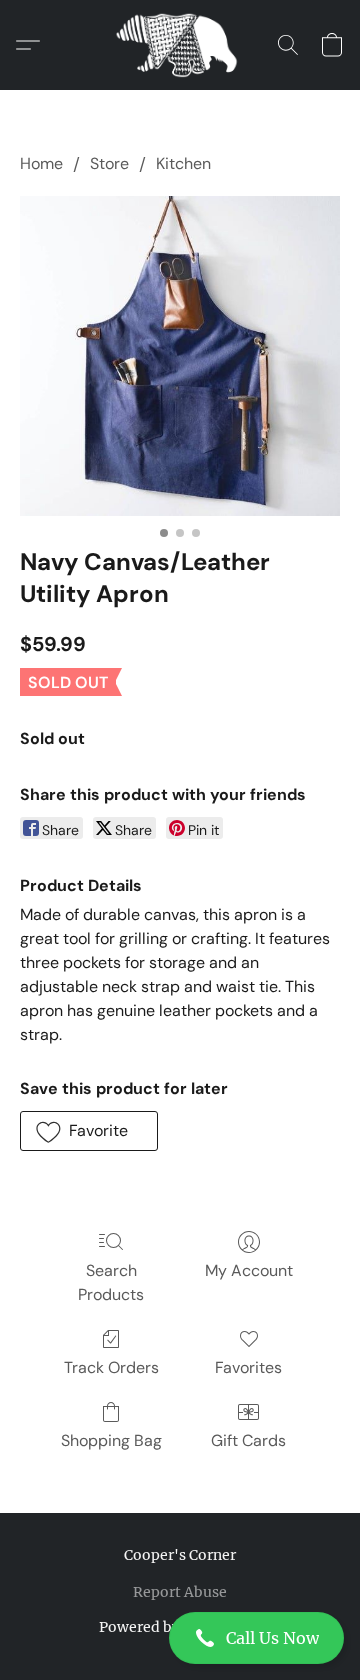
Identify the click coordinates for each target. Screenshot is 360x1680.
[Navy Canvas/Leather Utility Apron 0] (180, 356)
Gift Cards (248, 1440)
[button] (180, 1638)
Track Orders (111, 1367)
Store (109, 163)
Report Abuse (180, 1592)
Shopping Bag (111, 1440)
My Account (249, 1270)
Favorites (248, 1367)
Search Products (111, 1282)
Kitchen (183, 163)
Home (41, 163)
